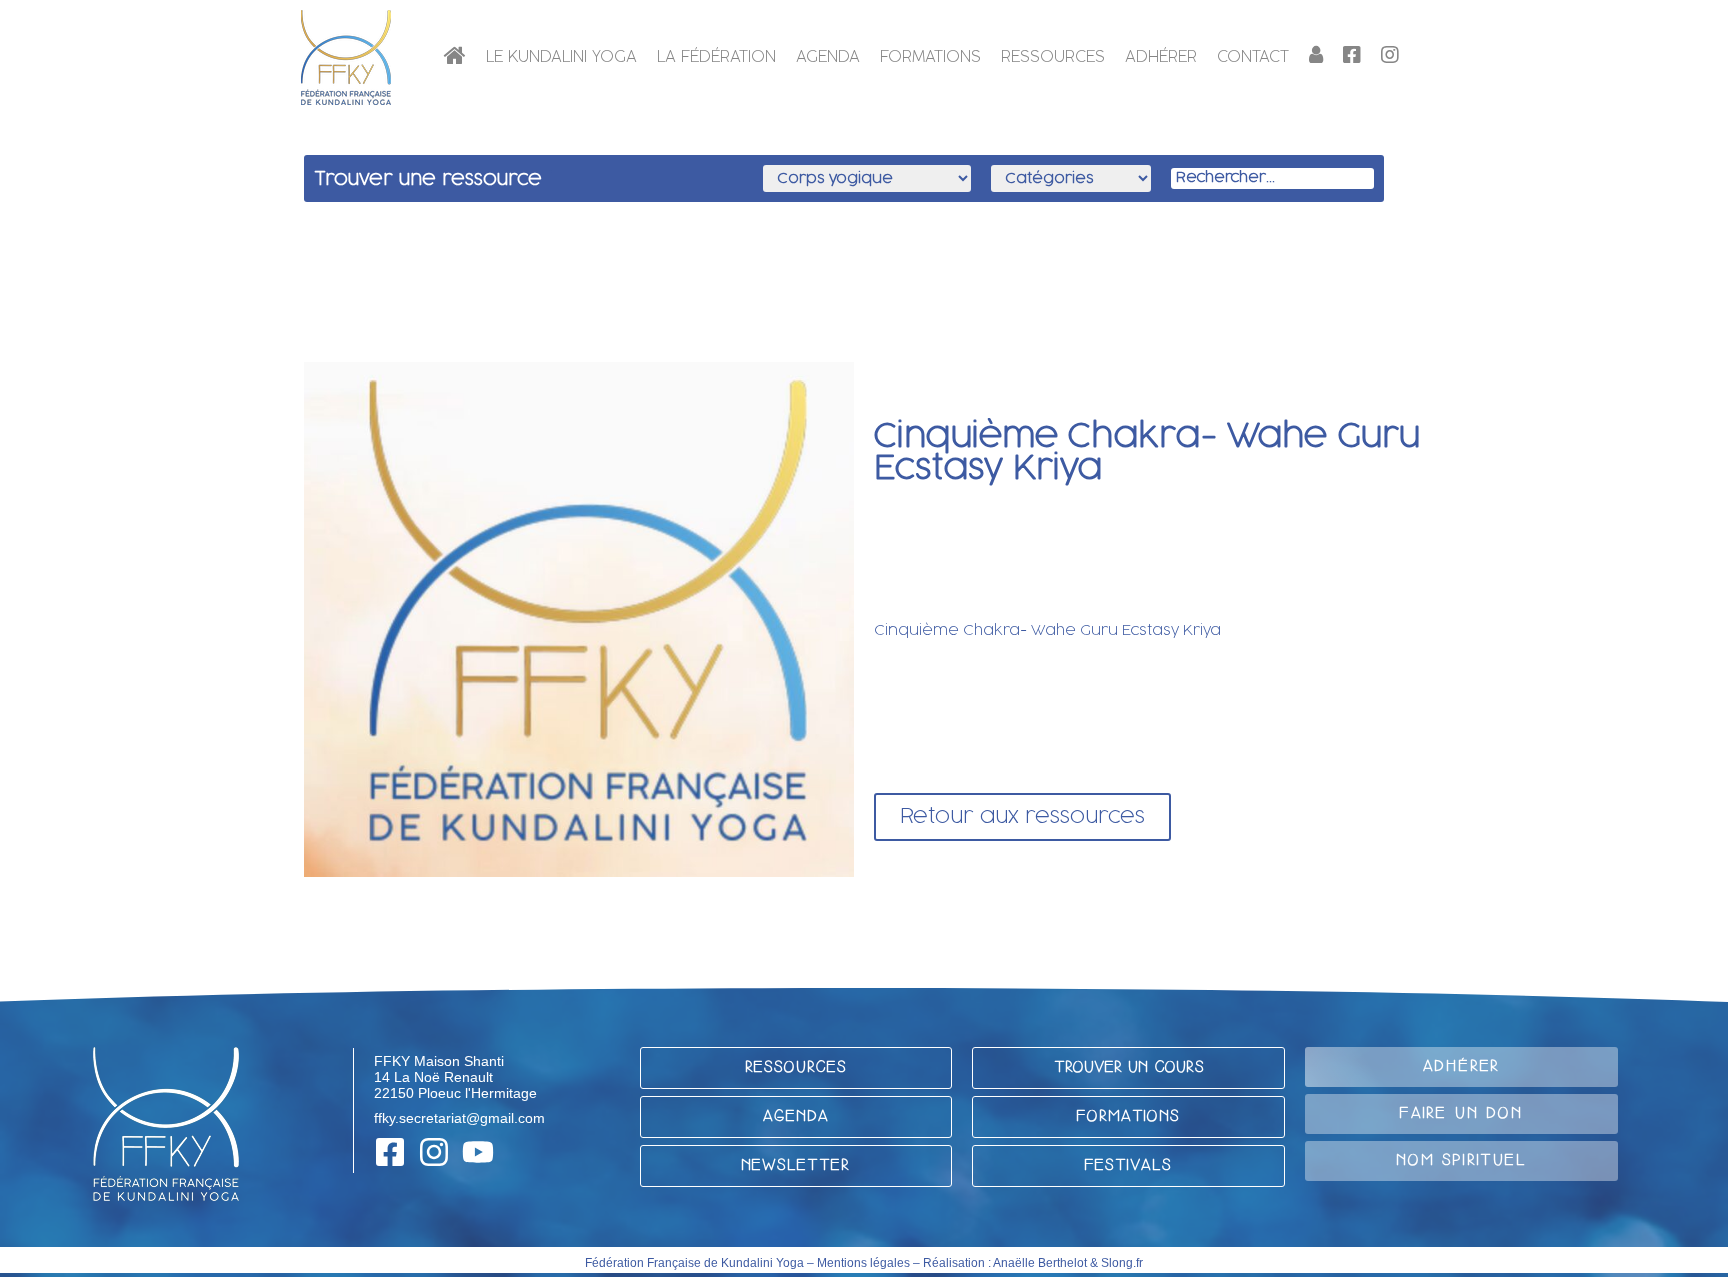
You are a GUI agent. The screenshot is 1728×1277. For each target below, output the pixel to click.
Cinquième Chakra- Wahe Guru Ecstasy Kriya (1047, 630)
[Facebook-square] (390, 1152)
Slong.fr (1122, 1263)
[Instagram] (434, 1152)
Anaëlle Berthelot (1040, 1263)
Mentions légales (863, 1263)
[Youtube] (478, 1152)
